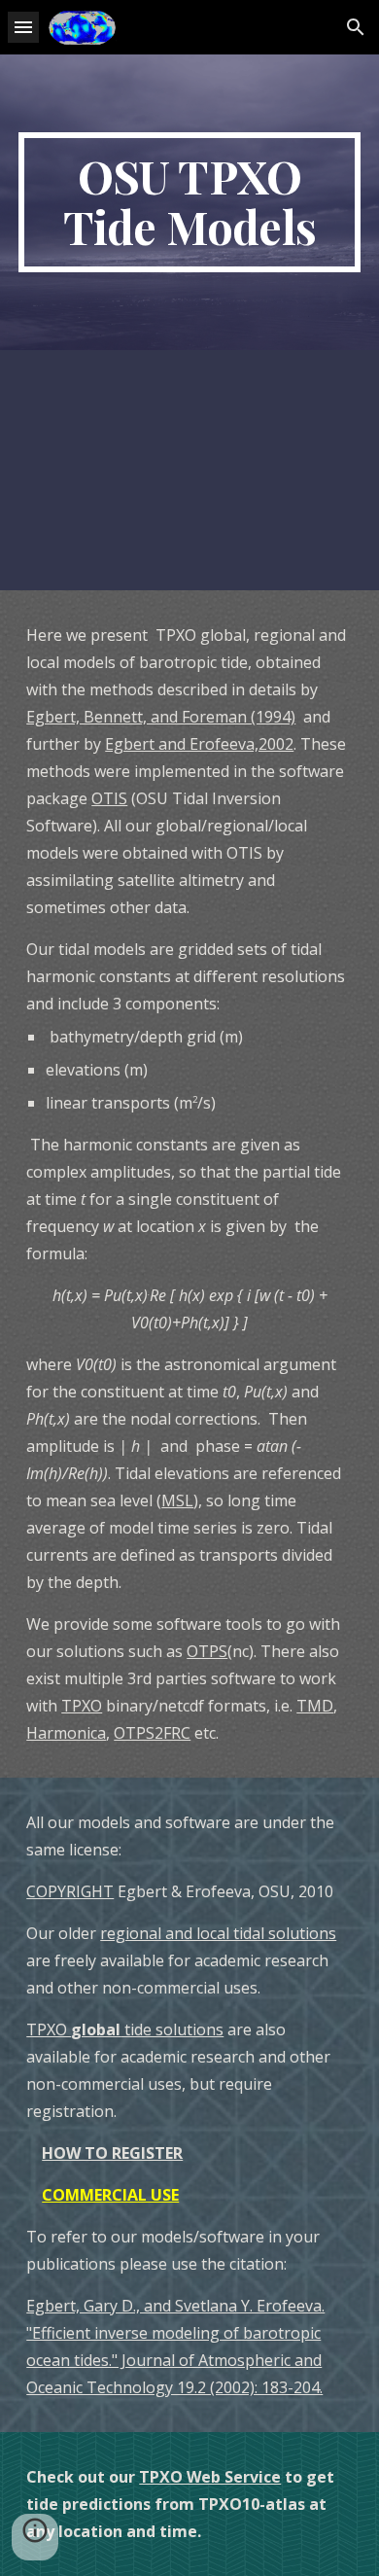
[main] (189, 202)
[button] (23, 27)
